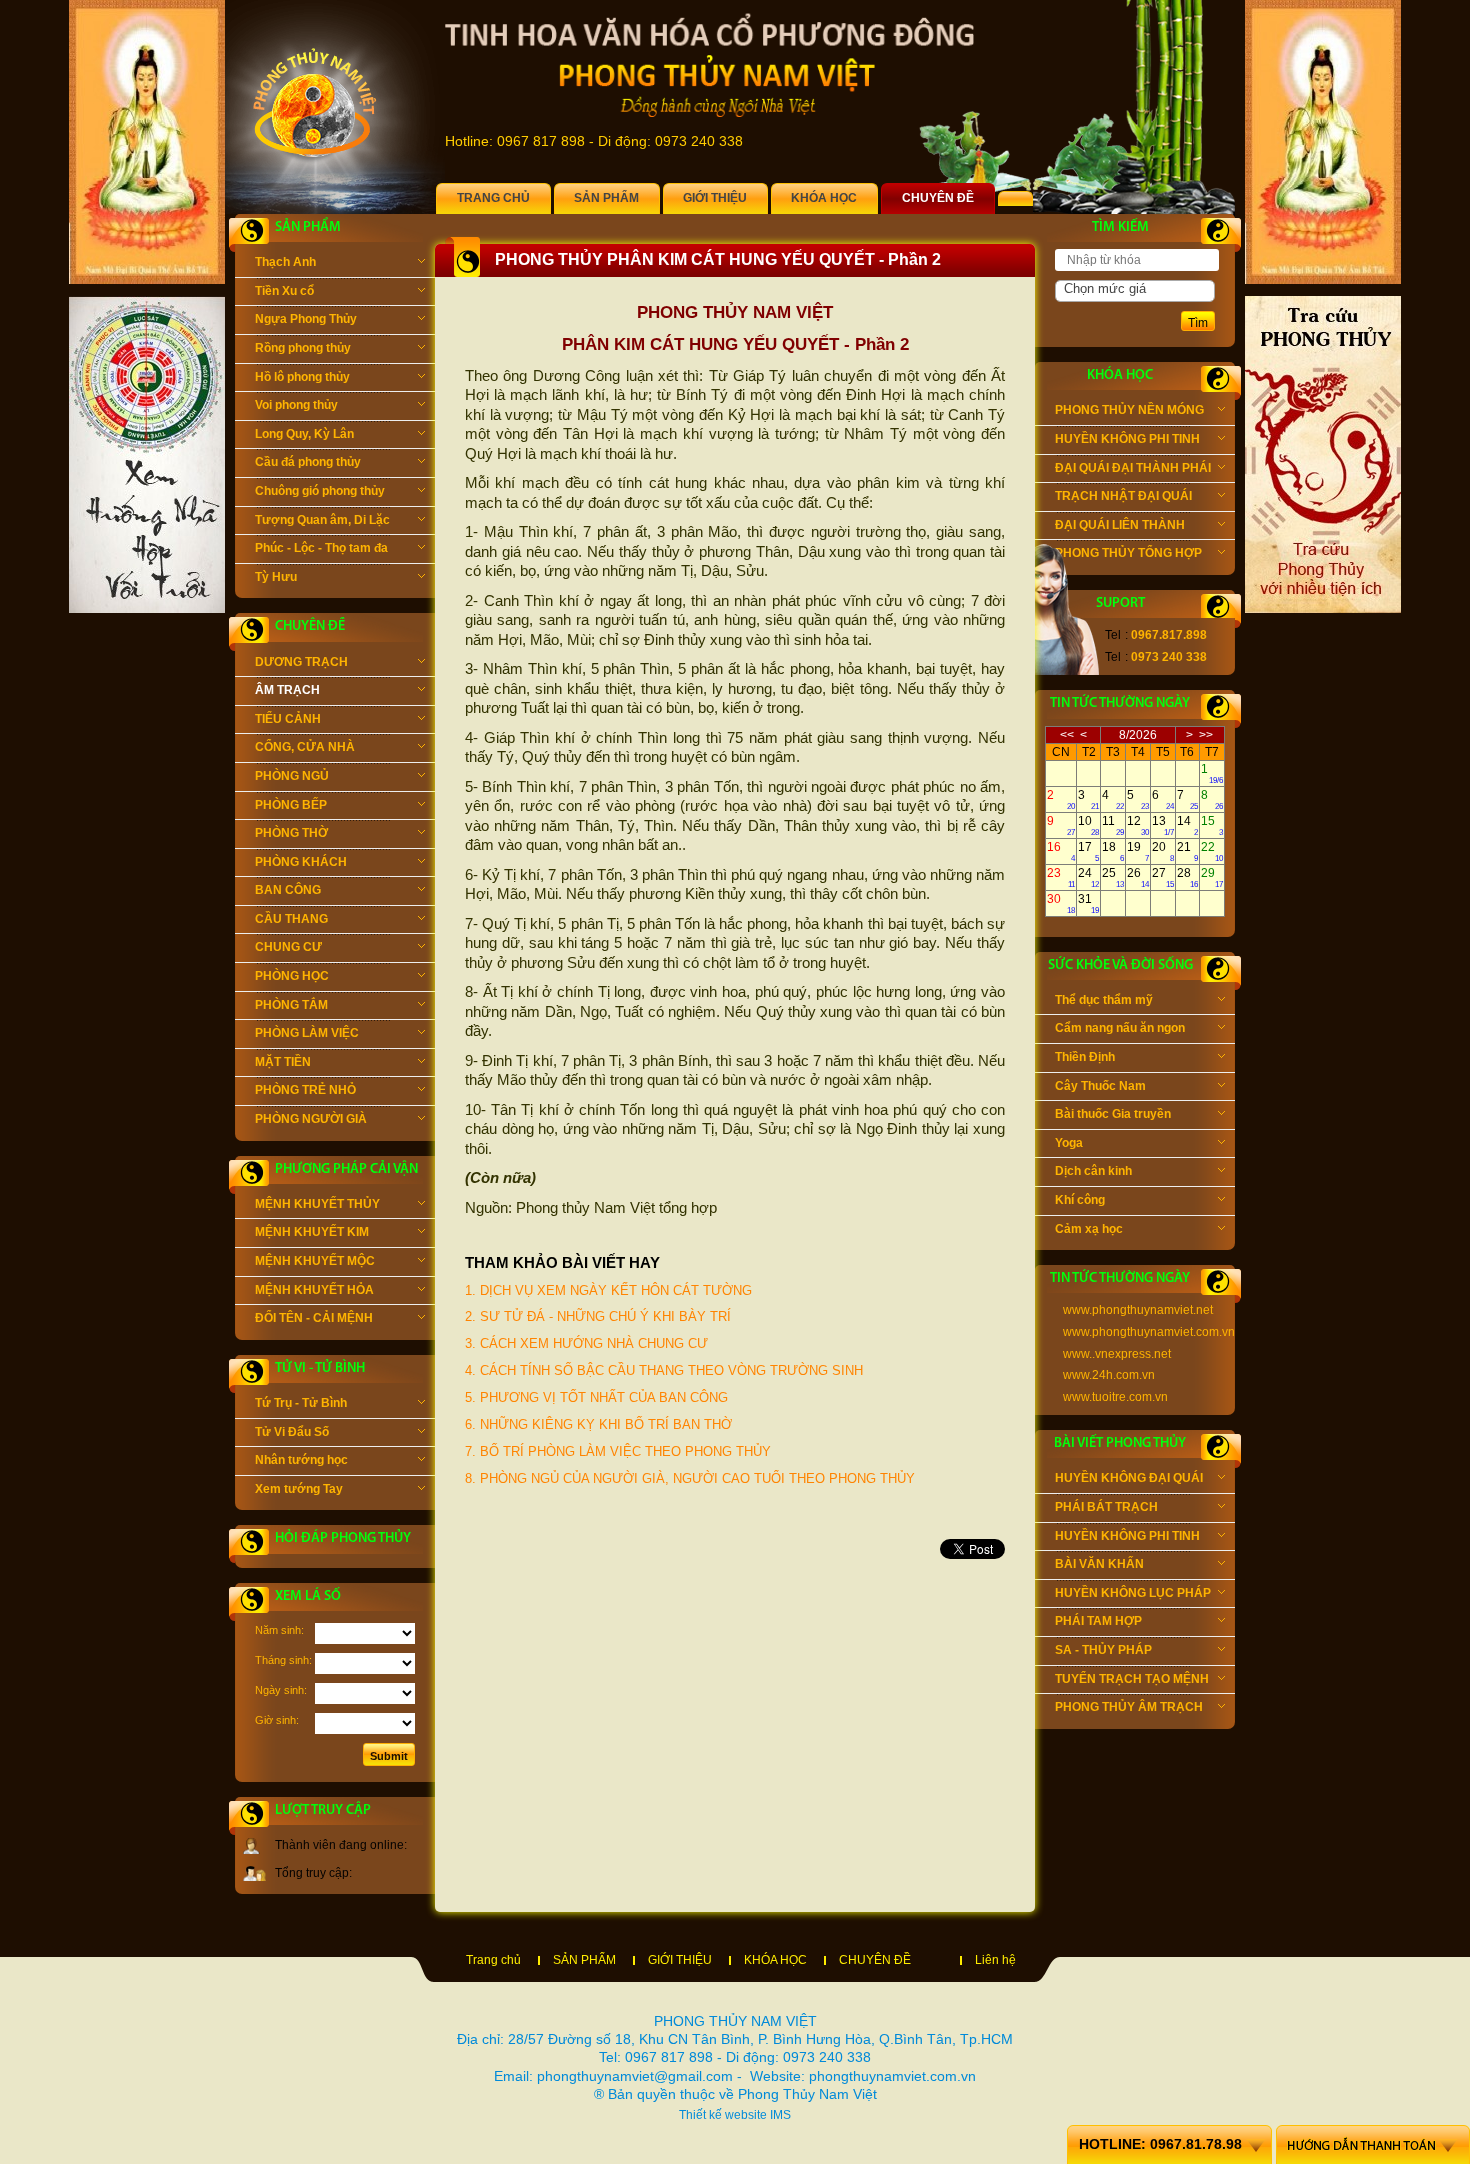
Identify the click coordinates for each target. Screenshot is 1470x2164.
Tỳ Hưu (276, 577)
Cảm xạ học (1089, 1229)
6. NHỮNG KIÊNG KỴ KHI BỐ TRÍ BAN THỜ (598, 1424)
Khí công (1080, 1200)
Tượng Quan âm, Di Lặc (322, 520)
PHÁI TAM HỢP (1098, 1621)
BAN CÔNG (288, 890)
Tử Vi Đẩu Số (292, 1432)
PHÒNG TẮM (291, 1005)
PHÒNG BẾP (291, 805)
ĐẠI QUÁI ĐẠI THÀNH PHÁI (1133, 468)
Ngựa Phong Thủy (306, 319)
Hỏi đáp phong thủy (343, 1538)
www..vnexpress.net (1117, 1354)
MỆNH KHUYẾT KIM (312, 1232)
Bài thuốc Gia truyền (1113, 1114)
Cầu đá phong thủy (308, 462)
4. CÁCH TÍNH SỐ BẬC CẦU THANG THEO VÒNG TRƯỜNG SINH (664, 1370)
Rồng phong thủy (303, 348)
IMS (780, 2115)
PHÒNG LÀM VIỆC (307, 1033)
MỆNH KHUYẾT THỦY (317, 1204)
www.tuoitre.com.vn (1115, 1397)
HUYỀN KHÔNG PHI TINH (1127, 439)
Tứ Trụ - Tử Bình (301, 1403)
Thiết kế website (723, 2115)
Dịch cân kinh (1093, 1171)
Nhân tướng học (301, 1460)
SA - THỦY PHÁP (1103, 1650)
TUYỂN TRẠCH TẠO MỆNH (1132, 1679)
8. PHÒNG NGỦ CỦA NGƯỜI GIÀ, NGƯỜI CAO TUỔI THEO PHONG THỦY (690, 1478)
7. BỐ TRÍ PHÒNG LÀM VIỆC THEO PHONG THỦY (618, 1451)
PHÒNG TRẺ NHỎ (305, 1090)
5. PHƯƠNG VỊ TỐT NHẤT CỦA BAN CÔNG (596, 1397)
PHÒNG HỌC (292, 976)
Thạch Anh (285, 262)
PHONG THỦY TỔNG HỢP (1128, 553)
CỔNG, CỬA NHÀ (305, 747)
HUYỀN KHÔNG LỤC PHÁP (1133, 1593)
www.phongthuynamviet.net (1138, 1310)
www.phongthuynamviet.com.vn (1149, 1332)
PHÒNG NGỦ (292, 776)
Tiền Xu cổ (284, 291)
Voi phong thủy (296, 405)
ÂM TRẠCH (287, 690)
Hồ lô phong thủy (302, 377)
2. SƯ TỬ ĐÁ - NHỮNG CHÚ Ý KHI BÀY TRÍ (598, 1316)
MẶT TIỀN (283, 1062)
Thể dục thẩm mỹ (1104, 1000)
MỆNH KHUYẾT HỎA (314, 1290)
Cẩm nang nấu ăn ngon (1120, 1028)
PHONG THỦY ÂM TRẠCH (1129, 1707)
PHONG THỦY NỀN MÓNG (1129, 410)
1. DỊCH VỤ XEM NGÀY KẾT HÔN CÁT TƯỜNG (608, 1290)
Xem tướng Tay (299, 1489)
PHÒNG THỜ (291, 833)
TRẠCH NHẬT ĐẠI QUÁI (1123, 496)
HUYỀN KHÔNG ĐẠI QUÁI (1129, 1478)
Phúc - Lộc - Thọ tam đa (321, 548)
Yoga (1069, 1143)
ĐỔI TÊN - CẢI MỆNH (314, 1318)
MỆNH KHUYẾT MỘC (315, 1261)
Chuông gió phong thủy (320, 491)
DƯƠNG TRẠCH (301, 662)
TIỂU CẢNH (288, 719)
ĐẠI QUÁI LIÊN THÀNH (1120, 525)
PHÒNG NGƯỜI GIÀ (311, 1119)
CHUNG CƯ (288, 947)
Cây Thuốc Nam (1100, 1086)
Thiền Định (1085, 1057)
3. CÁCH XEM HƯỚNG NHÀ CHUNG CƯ (586, 1343)
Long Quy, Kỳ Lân (304, 434)
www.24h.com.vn (1109, 1375)
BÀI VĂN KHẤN (1099, 1564)
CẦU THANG (291, 919)
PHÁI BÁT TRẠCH (1106, 1507)
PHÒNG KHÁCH (301, 862)
